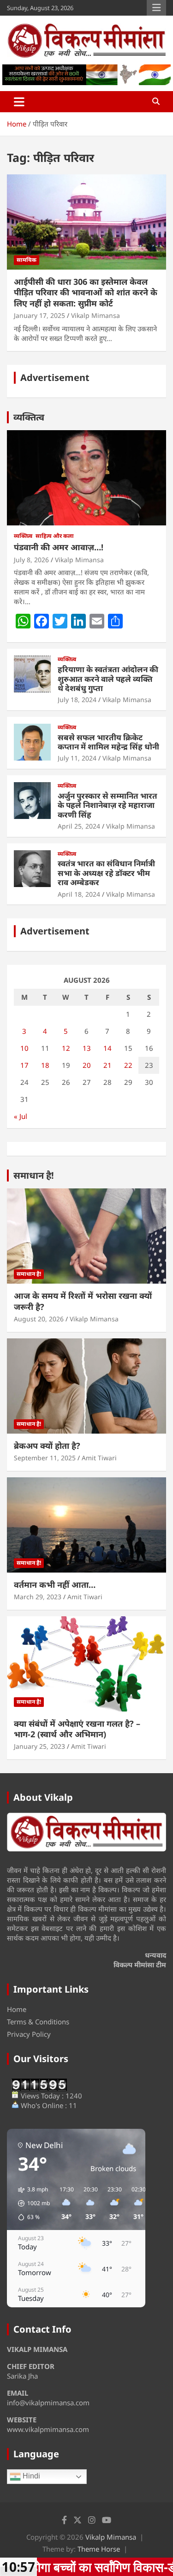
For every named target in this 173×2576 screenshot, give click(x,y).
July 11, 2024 (77, 758)
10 (24, 1048)
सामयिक (27, 260)
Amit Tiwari (99, 1458)
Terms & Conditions (38, 2022)
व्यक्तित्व (29, 417)
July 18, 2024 (77, 700)
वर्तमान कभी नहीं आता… (55, 1585)
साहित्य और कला (55, 536)
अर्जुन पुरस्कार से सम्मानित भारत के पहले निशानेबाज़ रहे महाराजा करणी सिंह (107, 805)
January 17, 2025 (39, 315)
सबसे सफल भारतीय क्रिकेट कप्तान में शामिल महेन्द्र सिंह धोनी (108, 742)
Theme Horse (99, 2549)
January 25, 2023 (39, 1746)
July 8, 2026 (31, 560)
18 (45, 1065)
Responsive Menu (156, 8)
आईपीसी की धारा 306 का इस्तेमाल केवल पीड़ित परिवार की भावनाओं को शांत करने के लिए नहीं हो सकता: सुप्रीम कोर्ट (86, 292)
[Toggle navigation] (19, 102)
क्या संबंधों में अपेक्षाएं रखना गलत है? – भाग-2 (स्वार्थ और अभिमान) (77, 1729)
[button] (31, 2203)
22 (128, 1065)
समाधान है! (34, 1175)
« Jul (21, 1116)
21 (107, 1065)
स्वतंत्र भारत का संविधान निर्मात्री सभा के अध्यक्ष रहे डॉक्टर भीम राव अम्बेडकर (106, 873)
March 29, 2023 (38, 1597)
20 (87, 1065)
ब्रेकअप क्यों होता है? (47, 1446)
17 (24, 1065)
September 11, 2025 (45, 1458)
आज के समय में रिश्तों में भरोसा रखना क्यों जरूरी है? (83, 1301)
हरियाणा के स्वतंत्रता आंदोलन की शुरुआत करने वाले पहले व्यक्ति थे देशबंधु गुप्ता (108, 679)
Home (17, 2009)
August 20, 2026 (39, 1319)
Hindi (30, 2476)
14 (107, 1048)
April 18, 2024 (79, 894)
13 (87, 1048)
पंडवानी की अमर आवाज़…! (59, 547)
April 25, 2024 (79, 826)
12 (66, 1048)
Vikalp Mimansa (95, 315)
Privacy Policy (29, 2034)
